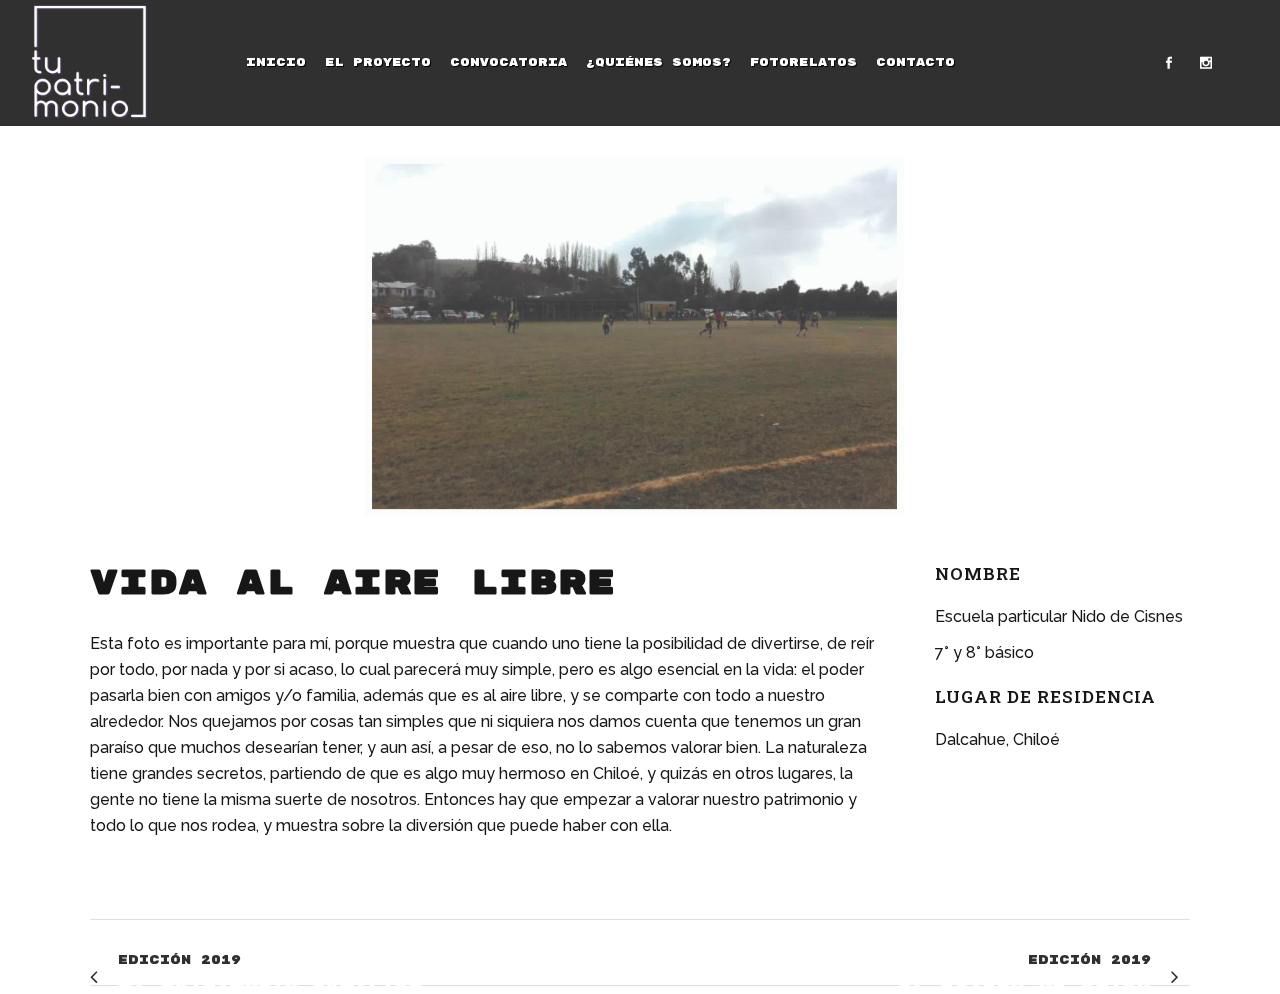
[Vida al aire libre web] (634, 336)
